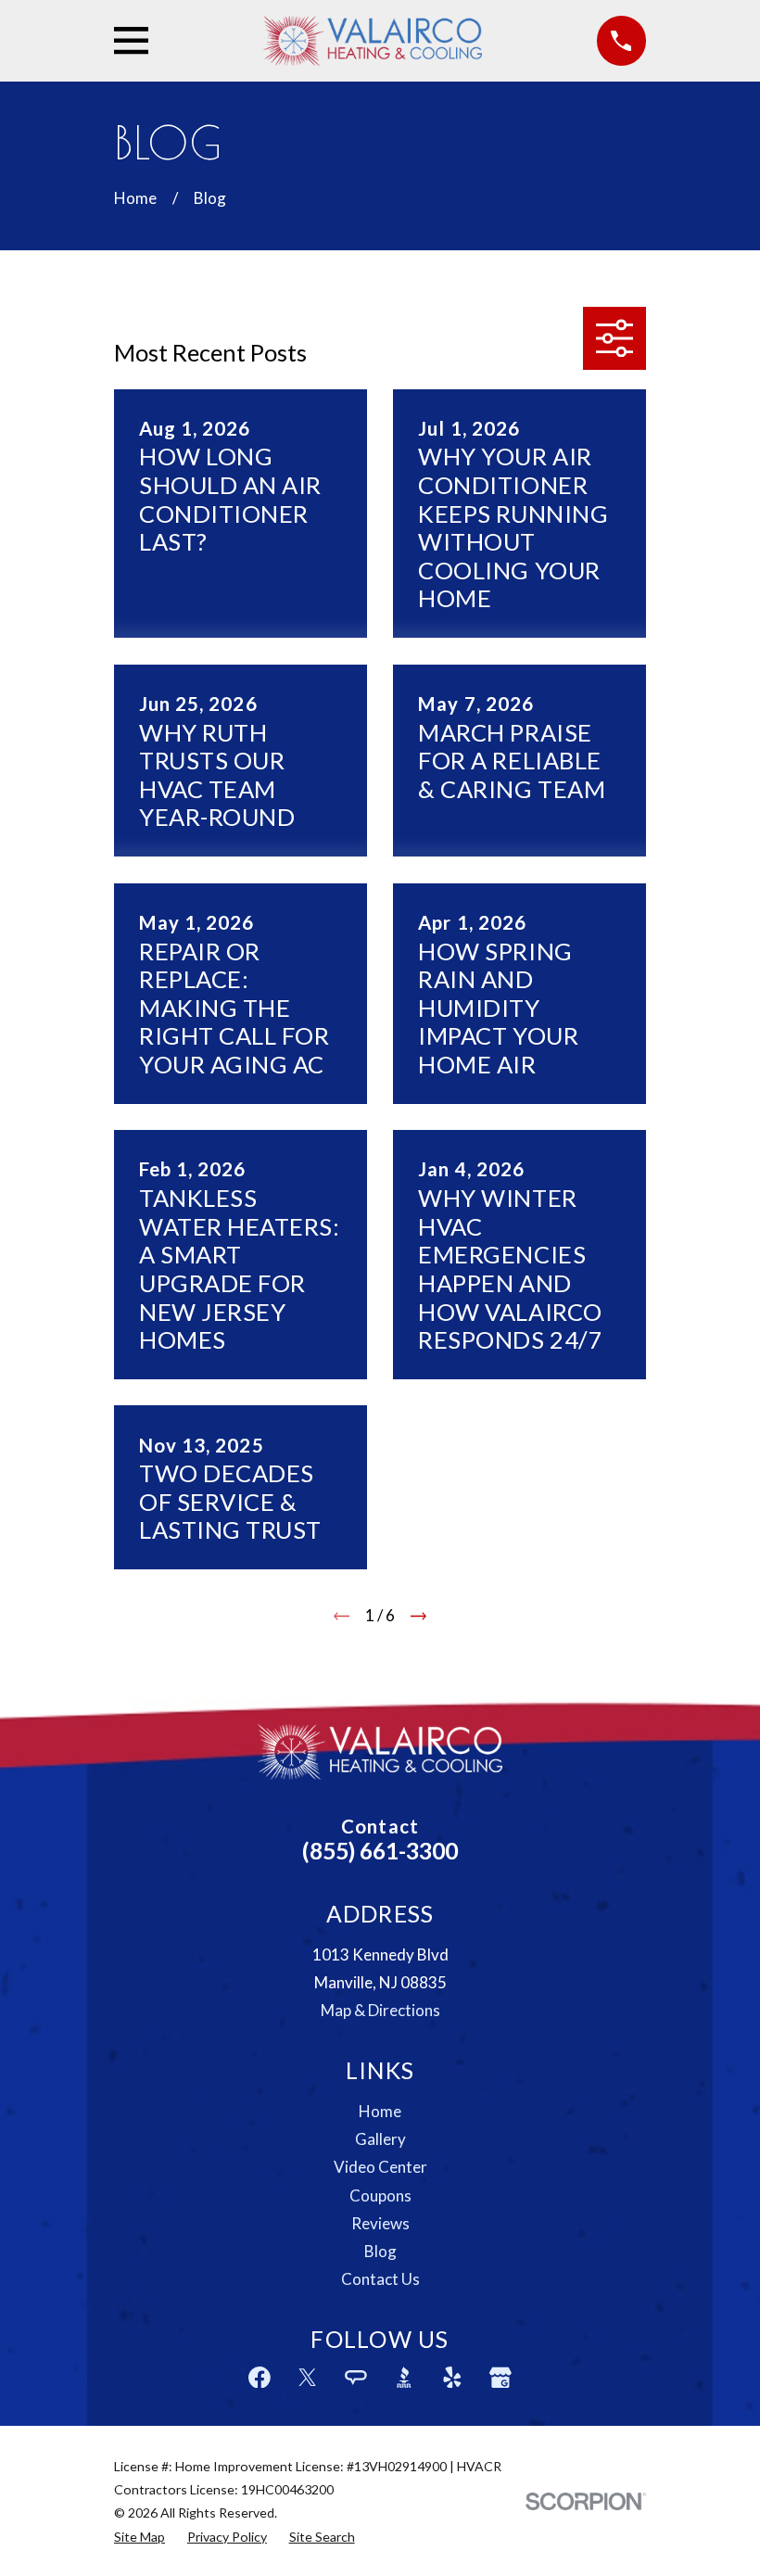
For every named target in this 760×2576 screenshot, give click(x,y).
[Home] (373, 41)
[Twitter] (308, 2378)
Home (380, 2111)
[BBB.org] (404, 2378)
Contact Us (380, 2279)
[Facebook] (260, 2378)
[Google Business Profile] (500, 2378)
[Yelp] (452, 2378)
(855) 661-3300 (380, 1851)
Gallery (380, 2139)
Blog (380, 2251)
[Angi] (356, 2378)
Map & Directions (380, 2010)
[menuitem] (139, 2537)
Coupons (380, 2195)
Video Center (380, 2167)
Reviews (380, 2223)
